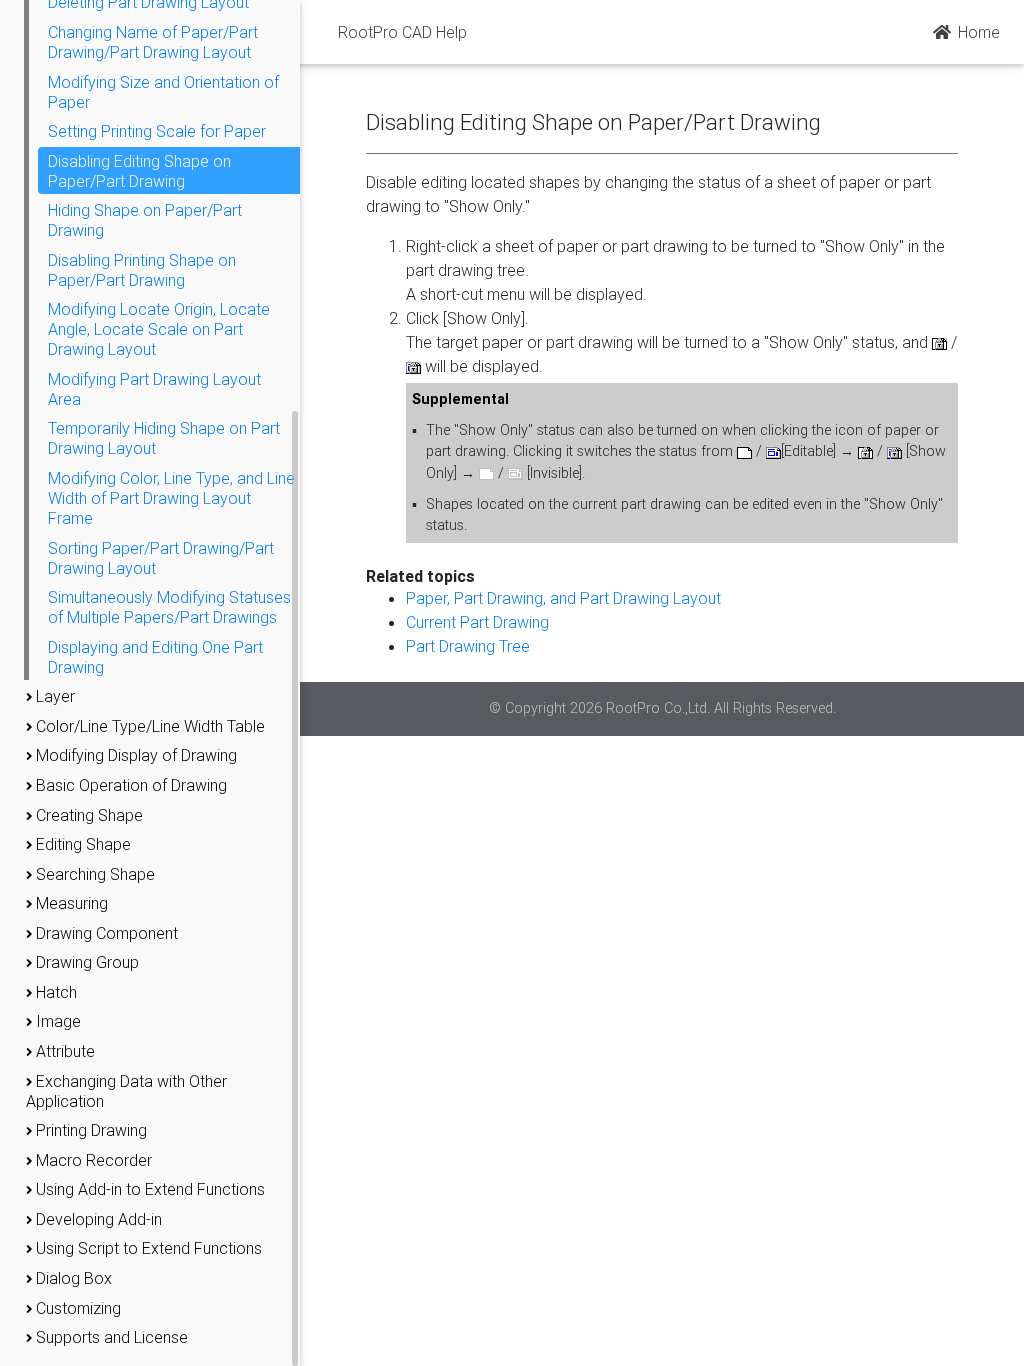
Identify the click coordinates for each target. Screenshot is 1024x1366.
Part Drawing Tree (468, 646)
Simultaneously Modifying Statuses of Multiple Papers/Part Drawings (169, 607)
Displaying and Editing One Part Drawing (155, 657)
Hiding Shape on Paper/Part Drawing (145, 220)
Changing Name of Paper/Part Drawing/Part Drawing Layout (153, 42)
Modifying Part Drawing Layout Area (154, 389)
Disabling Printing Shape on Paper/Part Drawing (142, 270)
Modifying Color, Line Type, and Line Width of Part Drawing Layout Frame (171, 498)
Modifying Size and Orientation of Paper (163, 92)
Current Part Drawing (477, 622)
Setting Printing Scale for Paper (157, 131)
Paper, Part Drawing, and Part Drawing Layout (563, 598)
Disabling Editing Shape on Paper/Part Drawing (139, 171)
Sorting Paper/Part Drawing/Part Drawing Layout (161, 558)
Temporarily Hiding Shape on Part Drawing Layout (164, 438)
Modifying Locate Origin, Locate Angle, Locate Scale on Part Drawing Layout (159, 329)
